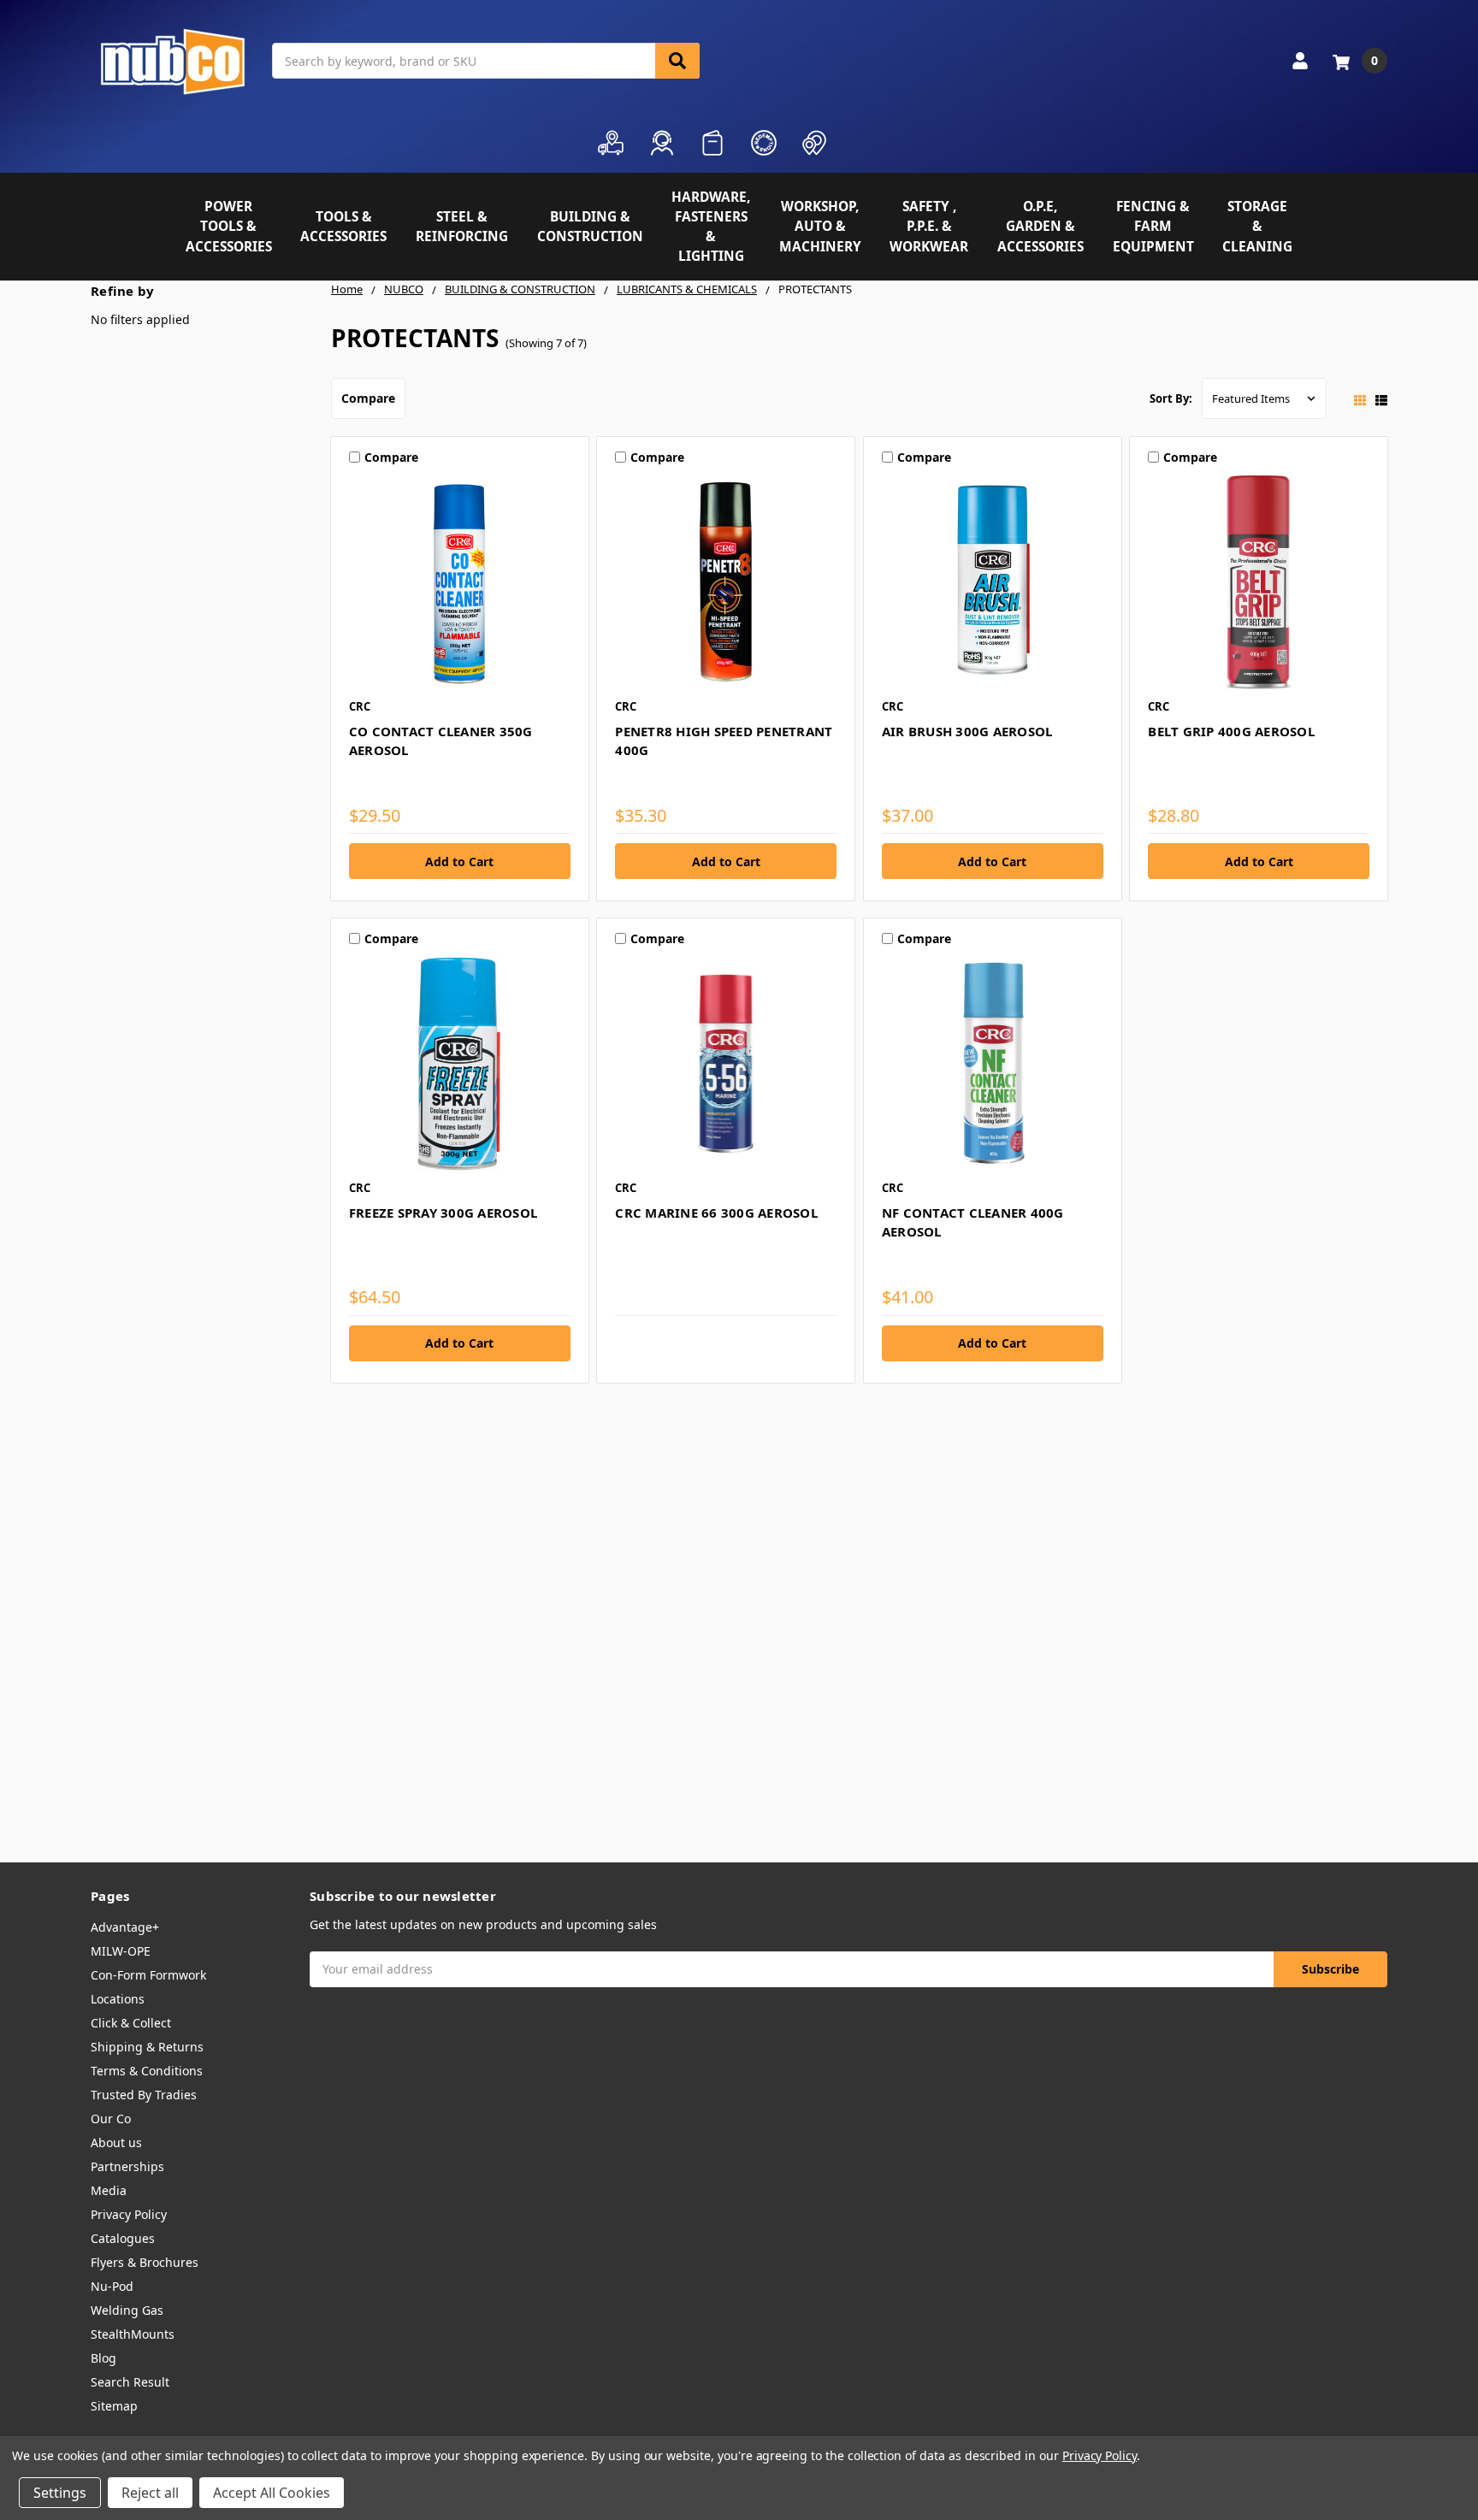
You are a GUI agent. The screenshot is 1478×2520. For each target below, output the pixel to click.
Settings (60, 2493)
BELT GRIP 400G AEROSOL (1231, 731)
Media (109, 2190)
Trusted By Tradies (144, 2095)
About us (116, 2142)
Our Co (111, 2119)
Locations (118, 1999)
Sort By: (1171, 398)
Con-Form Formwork (148, 1975)
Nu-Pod (112, 2286)
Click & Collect (131, 2023)
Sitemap (114, 2406)
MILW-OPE (121, 1951)
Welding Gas (127, 2310)
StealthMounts (133, 2334)
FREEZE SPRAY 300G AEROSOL (443, 1213)
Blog (103, 2358)
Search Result (130, 2382)
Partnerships (127, 2166)
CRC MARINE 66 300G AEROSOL (716, 1213)
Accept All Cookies (272, 2493)
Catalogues (123, 2238)
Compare (368, 398)
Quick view (460, 582)
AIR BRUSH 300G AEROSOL (967, 731)
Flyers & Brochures (145, 2262)
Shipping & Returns (147, 2047)
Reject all (150, 2493)
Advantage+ (125, 1927)
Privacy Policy (129, 2214)
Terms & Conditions (147, 2071)
